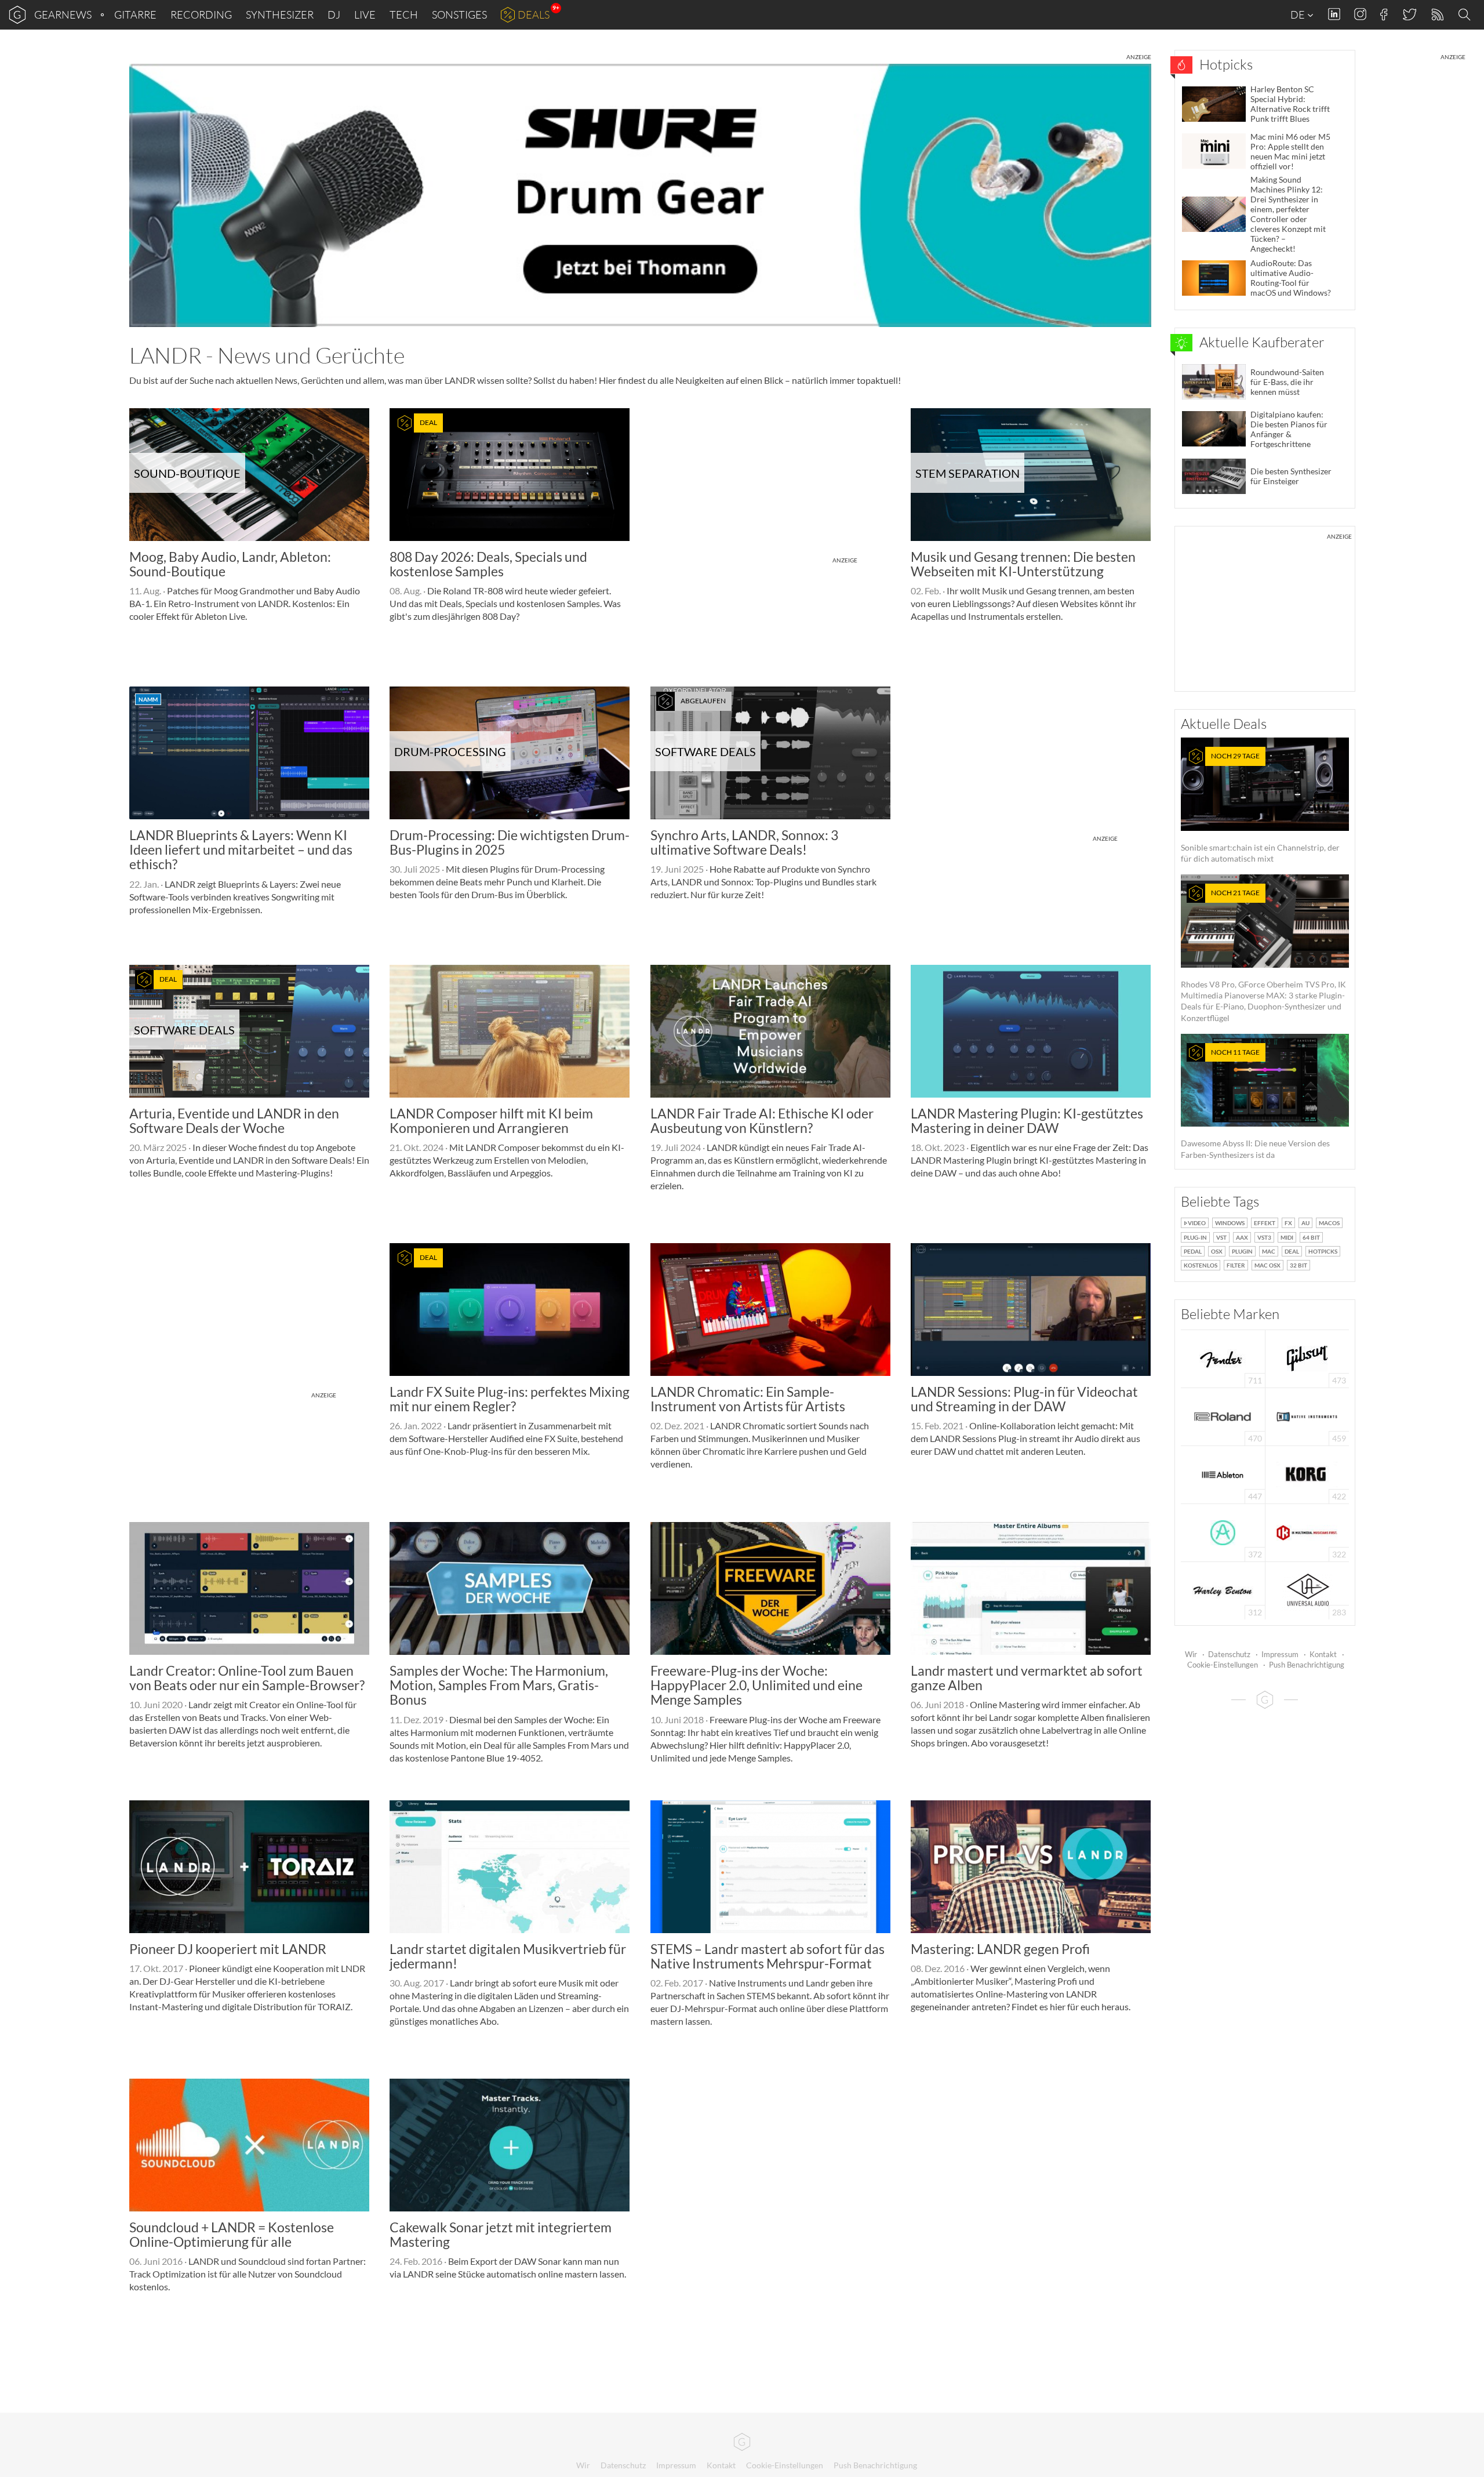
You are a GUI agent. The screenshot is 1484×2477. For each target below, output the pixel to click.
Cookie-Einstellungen (1223, 1665)
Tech (404, 14)
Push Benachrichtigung (1307, 1665)
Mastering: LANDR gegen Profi (1000, 1949)
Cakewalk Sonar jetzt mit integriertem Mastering (501, 2234)
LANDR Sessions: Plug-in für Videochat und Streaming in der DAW (1024, 1399)
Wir (1191, 1654)
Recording (201, 14)
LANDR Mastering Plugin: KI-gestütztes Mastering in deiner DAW (1027, 1121)
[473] (1307, 1358)
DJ (334, 14)
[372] (1223, 1532)
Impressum (1280, 1654)
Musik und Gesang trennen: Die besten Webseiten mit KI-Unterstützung (1023, 564)
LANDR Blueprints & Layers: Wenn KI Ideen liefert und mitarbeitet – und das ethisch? (241, 850)
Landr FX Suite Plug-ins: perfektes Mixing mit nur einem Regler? (510, 1399)
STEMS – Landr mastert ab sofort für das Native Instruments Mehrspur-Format (768, 1956)
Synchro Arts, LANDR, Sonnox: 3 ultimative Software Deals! (744, 842)
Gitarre (135, 14)
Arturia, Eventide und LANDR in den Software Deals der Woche (234, 1121)
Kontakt (1323, 1654)
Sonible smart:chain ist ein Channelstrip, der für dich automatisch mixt (1260, 807)
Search (1466, 15)
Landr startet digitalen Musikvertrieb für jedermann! (508, 1956)
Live (365, 14)
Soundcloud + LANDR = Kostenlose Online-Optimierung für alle (232, 2234)
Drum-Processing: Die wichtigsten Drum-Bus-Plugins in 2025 (510, 842)
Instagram (1360, 14)
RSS (1437, 15)
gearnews (63, 14)
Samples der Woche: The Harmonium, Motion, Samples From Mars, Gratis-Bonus (499, 1685)
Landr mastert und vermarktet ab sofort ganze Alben (1027, 1678)
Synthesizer (280, 14)
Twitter (1409, 14)
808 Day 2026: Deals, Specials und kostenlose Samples (488, 564)
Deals (534, 14)
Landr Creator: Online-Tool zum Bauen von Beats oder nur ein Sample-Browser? (247, 1678)
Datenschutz (1229, 1654)
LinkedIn (1334, 14)
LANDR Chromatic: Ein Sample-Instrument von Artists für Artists (748, 1399)
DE (1298, 14)
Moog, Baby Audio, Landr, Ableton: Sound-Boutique (230, 564)
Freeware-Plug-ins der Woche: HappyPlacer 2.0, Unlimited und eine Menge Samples (756, 1685)
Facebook (1384, 14)
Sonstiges (459, 14)
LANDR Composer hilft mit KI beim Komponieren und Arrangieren (491, 1121)
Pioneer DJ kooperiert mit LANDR (228, 1949)
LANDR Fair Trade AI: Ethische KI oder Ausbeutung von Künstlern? (762, 1121)
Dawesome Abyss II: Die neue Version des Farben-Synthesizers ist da (1255, 1104)
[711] (1223, 1358)
